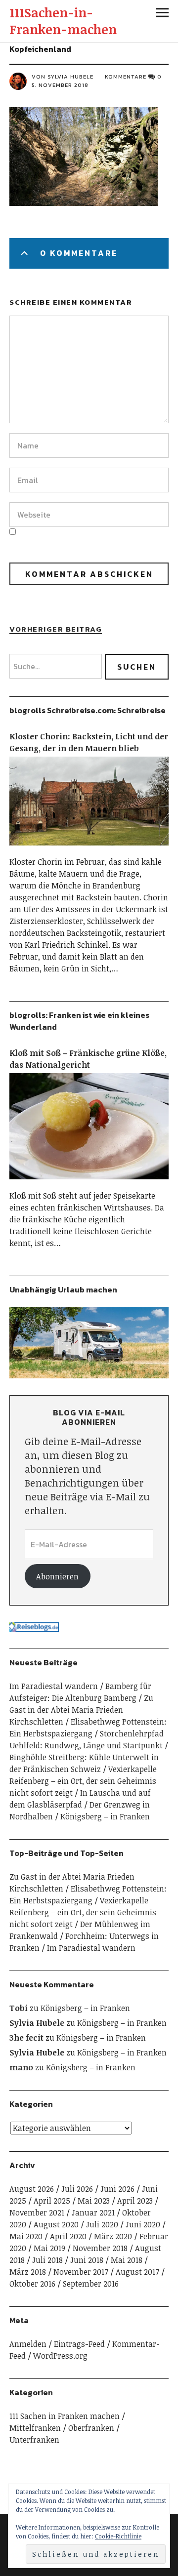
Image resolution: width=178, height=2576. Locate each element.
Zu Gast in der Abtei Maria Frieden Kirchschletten (81, 1710)
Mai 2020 (26, 2236)
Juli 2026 (77, 2189)
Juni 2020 (143, 2224)
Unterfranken (34, 2440)
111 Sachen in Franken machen (65, 2416)
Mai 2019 (49, 2248)
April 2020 (68, 2236)
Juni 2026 (117, 2189)
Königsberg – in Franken (105, 1816)
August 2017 (137, 2272)
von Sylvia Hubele (63, 77)
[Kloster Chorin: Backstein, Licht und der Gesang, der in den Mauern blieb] (89, 850)
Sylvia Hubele (37, 2023)
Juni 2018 (87, 2260)
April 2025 (52, 2201)
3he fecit (26, 2038)
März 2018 (28, 2272)
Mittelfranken (35, 2428)
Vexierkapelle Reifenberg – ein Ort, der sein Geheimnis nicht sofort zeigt (83, 1781)
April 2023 (135, 2201)
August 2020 (56, 2224)
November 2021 (37, 2213)
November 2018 (100, 2248)
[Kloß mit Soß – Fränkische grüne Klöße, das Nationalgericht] (89, 1184)
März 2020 (113, 2236)
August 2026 (32, 2189)
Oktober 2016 (32, 2284)
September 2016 (91, 2284)
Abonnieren (57, 1576)
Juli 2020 (102, 2224)
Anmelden (28, 2344)
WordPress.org (60, 2356)
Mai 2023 (94, 2201)
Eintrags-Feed (79, 2344)
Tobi (19, 2008)
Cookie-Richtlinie (118, 2536)
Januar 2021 (93, 2213)
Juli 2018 (47, 2260)
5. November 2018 (60, 85)
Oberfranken (91, 2428)
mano (21, 2067)
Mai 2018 (127, 2260)
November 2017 (81, 2272)
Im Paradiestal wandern (54, 1686)
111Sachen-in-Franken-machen (63, 21)
